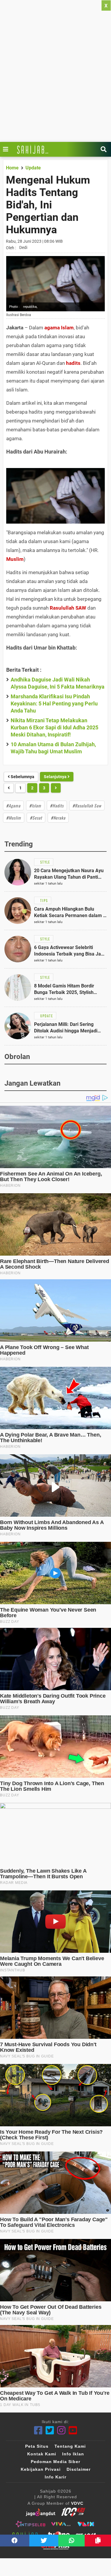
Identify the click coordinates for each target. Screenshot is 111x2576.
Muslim (15, 559)
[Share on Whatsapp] (71, 2541)
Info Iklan (73, 2454)
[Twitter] (50, 2430)
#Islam (35, 805)
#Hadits (57, 805)
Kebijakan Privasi (41, 2469)
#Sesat (36, 818)
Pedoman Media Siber (55, 2462)
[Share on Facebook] (15, 2541)
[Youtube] (73, 2430)
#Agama (13, 805)
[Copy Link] (98, 2541)
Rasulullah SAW (68, 608)
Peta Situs (37, 2446)
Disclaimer (79, 2469)
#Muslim (14, 818)
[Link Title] (7, 149)
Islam (67, 328)
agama (52, 328)
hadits (73, 363)
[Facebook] (38, 2430)
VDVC (77, 2503)
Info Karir (55, 2477)
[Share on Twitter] (44, 2541)
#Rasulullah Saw (87, 805)
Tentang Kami (70, 2446)
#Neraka (58, 818)
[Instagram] (61, 2430)
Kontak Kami (42, 2454)
